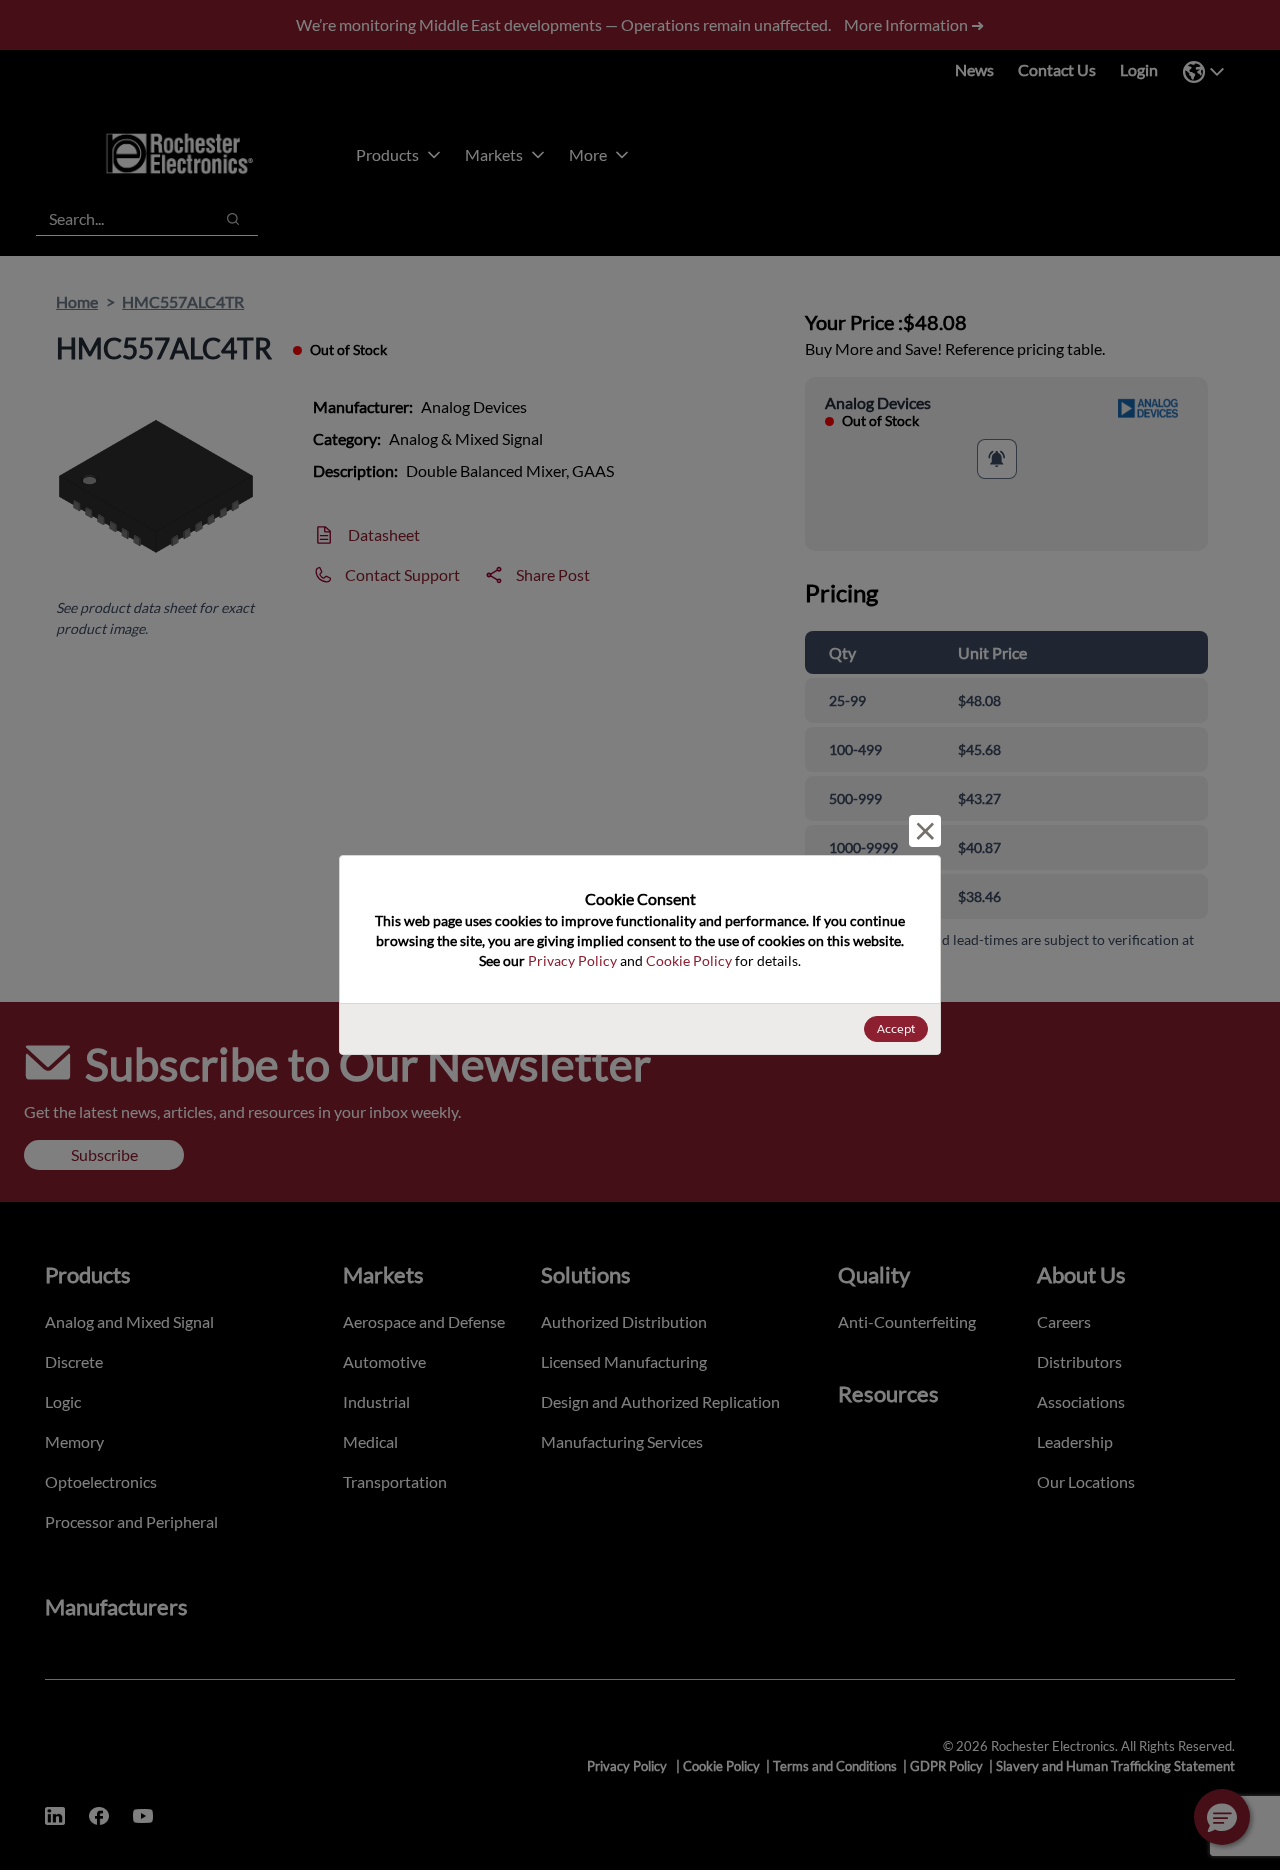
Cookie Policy (689, 960)
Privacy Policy (572, 960)
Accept (896, 1028)
